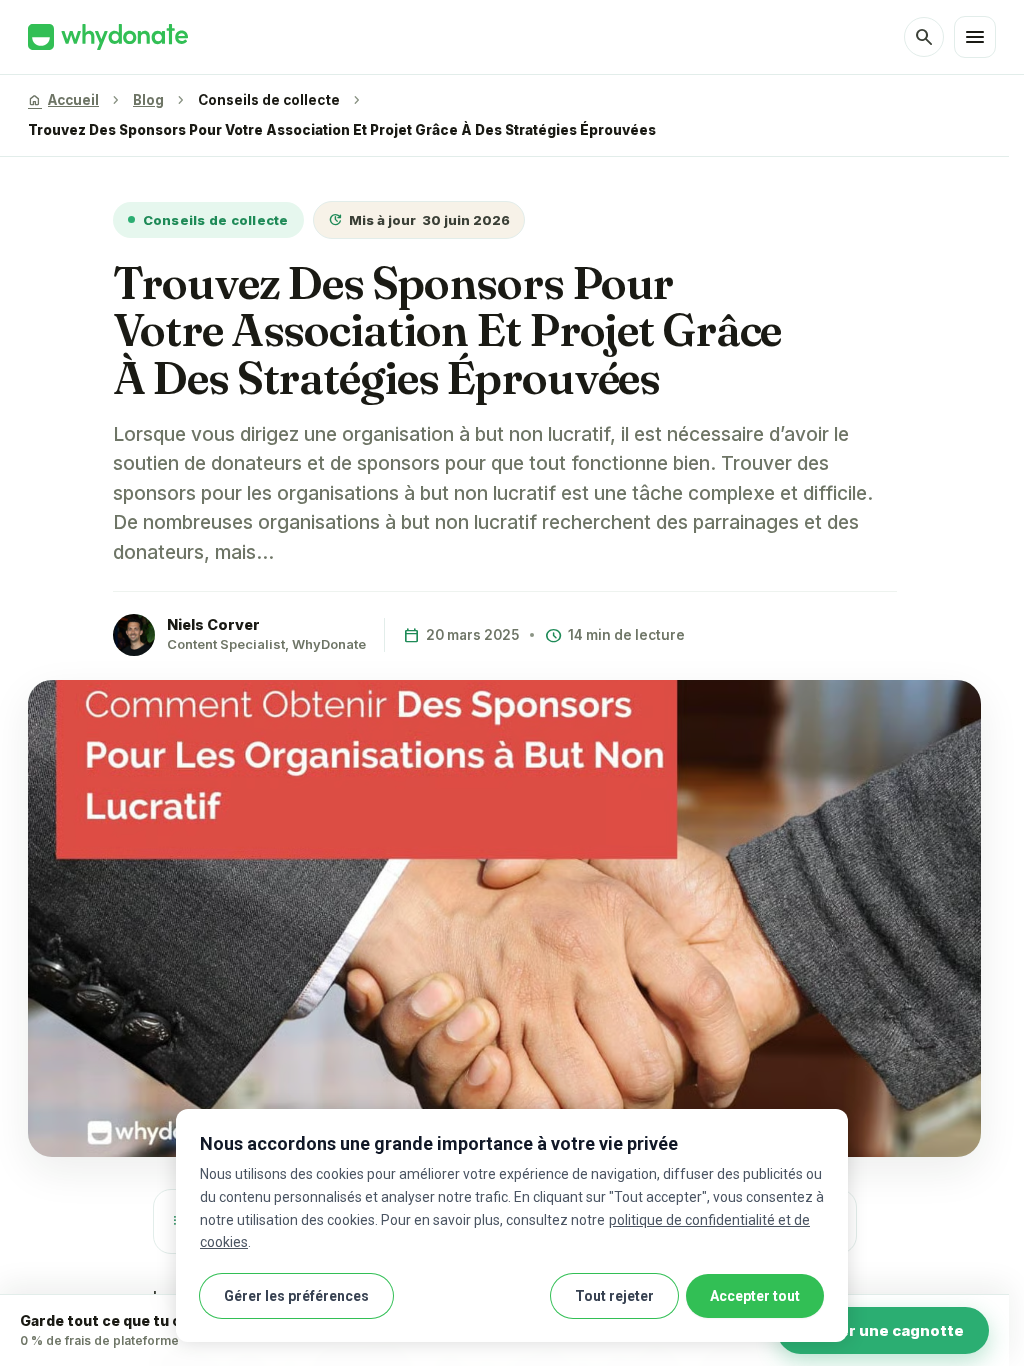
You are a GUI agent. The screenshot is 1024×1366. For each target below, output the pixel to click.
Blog (148, 100)
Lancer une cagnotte (883, 1330)
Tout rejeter (614, 1296)
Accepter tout (755, 1296)
